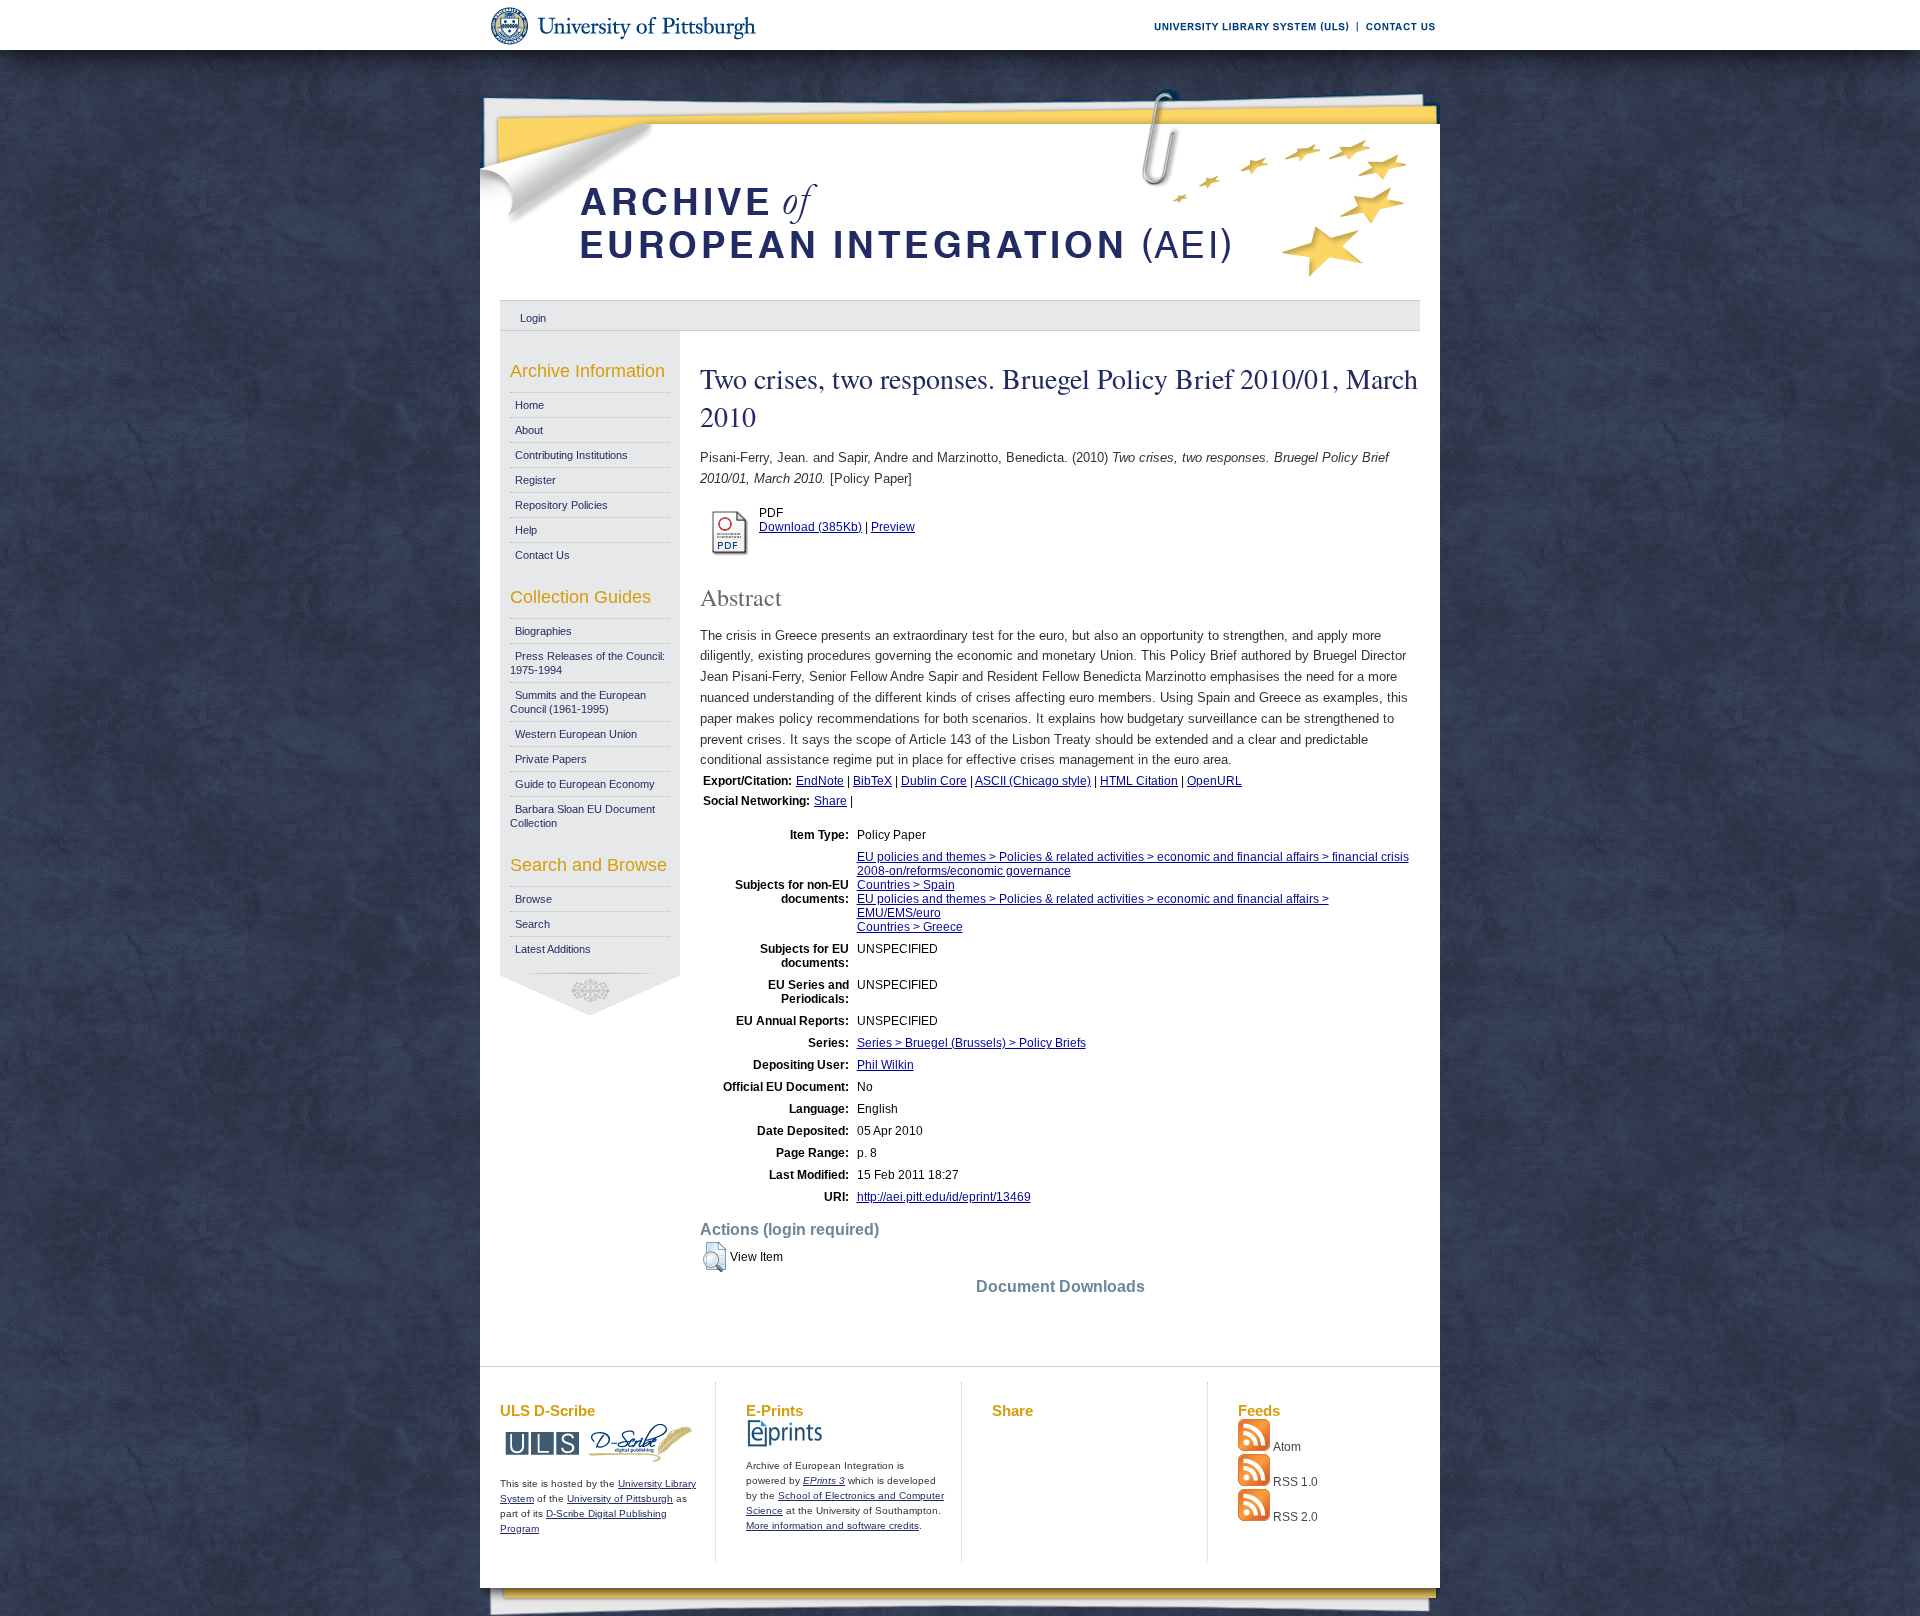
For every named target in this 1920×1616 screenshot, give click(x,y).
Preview (893, 527)
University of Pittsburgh (620, 1498)
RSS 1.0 (1295, 1482)
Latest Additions (553, 949)
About (529, 430)
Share (830, 801)
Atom (1287, 1447)
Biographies (543, 631)
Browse (533, 899)
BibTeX (872, 781)
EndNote (820, 781)
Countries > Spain (906, 885)
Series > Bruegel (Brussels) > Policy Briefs (971, 1043)
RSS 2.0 (1295, 1517)
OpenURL (1214, 781)
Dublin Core (934, 781)
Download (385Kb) (810, 527)
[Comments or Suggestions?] (1396, 46)
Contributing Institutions (571, 455)
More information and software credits (832, 1525)
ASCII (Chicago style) (1033, 781)
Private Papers (551, 759)
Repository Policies (561, 505)
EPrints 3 (824, 1480)
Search (532, 924)
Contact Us (542, 555)
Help (526, 530)
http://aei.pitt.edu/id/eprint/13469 (944, 1197)
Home (529, 405)
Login (533, 318)
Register (535, 480)
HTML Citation (1139, 781)
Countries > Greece (910, 927)
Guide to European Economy (585, 784)
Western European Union (576, 734)
